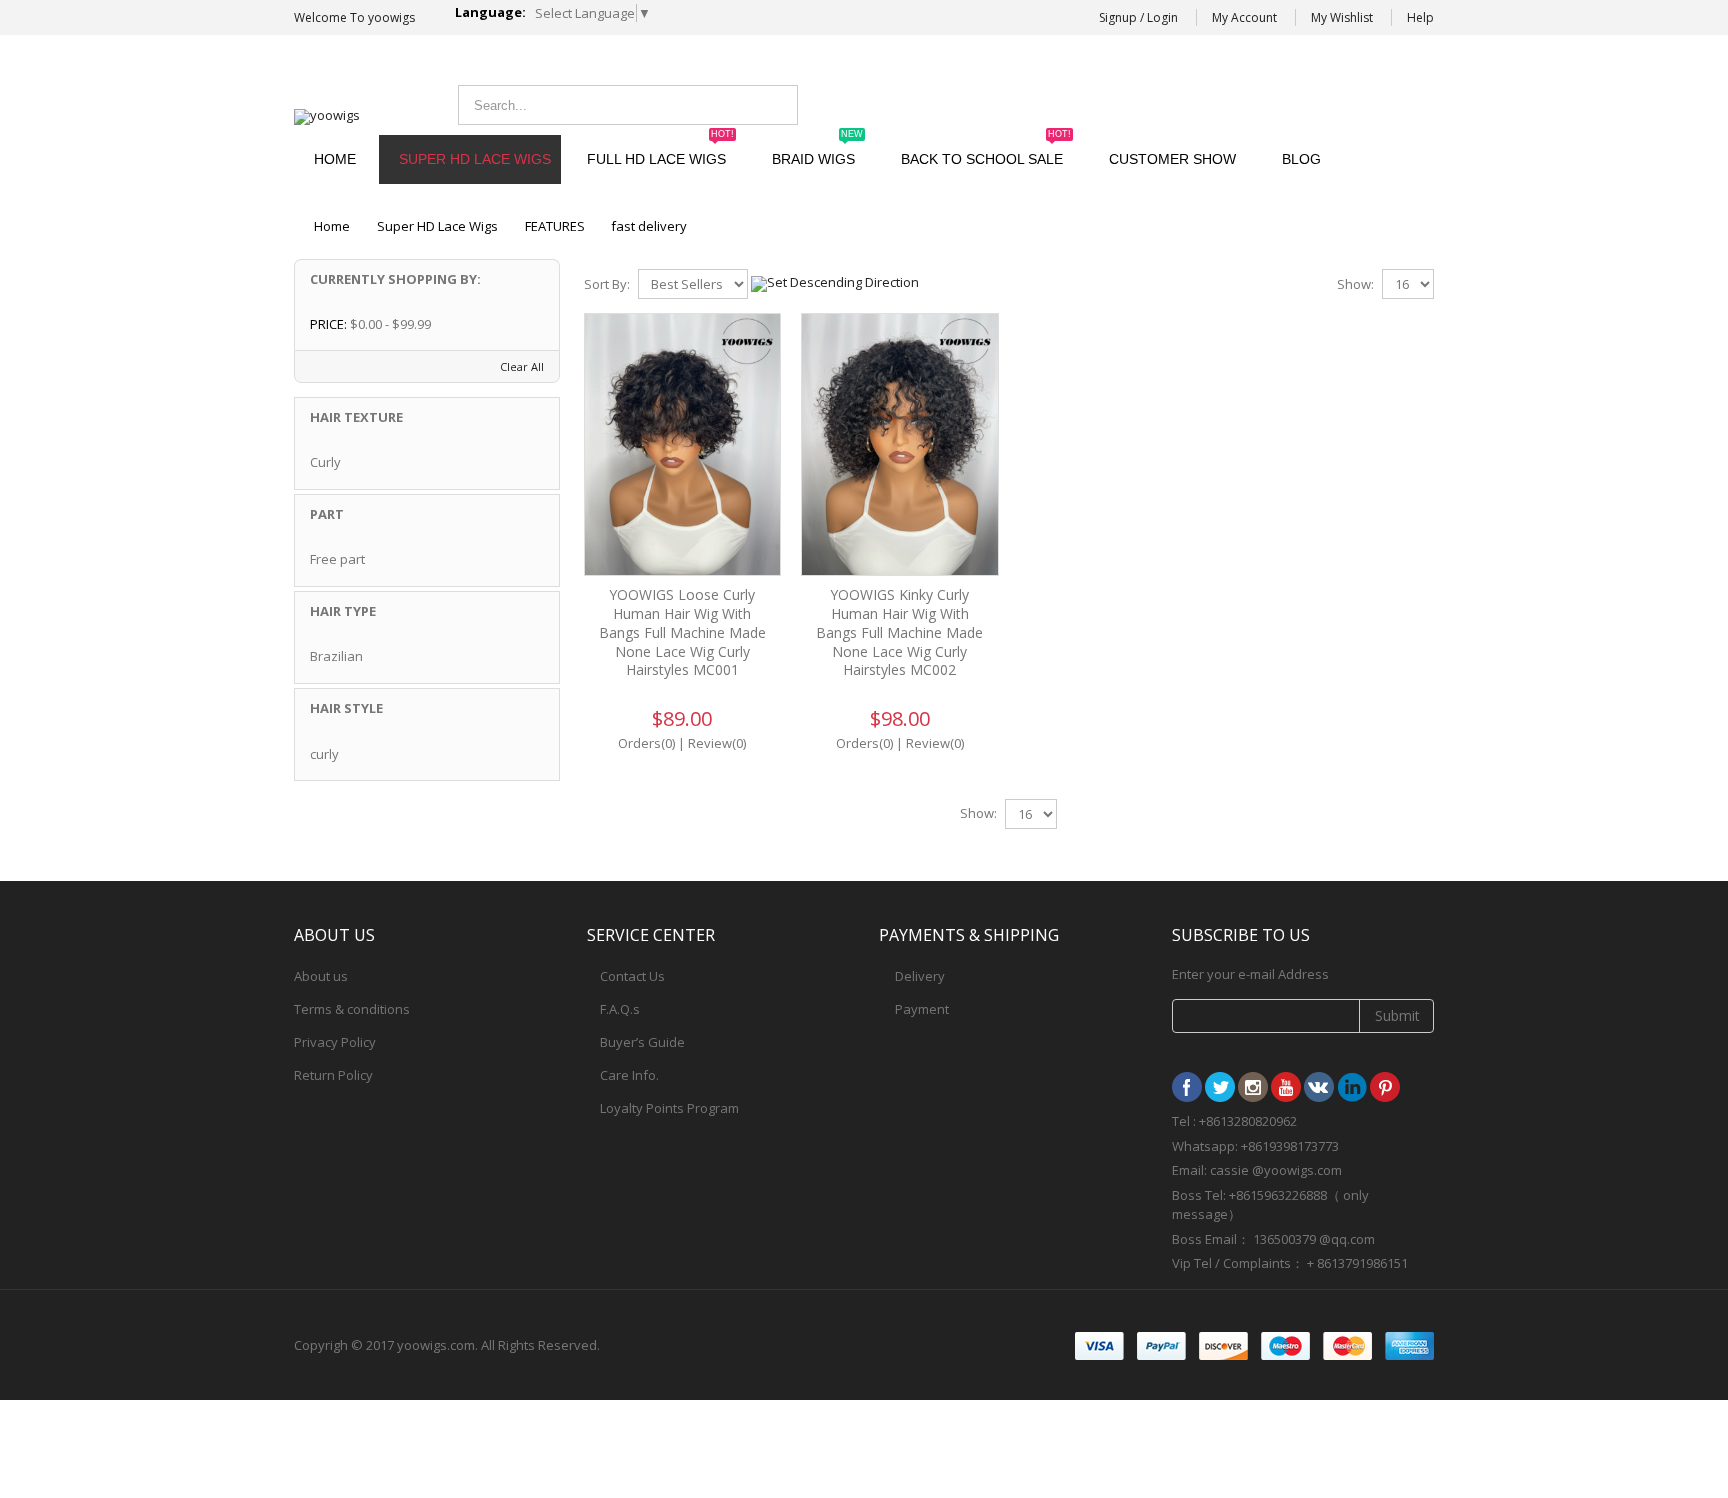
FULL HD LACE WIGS (660, 151)
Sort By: (607, 284)
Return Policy (333, 1075)
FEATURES (555, 226)
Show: (1355, 284)
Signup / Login (1138, 17)
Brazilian (336, 656)
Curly (325, 462)
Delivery (920, 976)
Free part (337, 559)
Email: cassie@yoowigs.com (1269, 102)
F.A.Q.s (620, 1009)
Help (1420, 17)
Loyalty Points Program (669, 1108)
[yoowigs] (327, 117)
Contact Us (632, 976)
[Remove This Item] (532, 325)
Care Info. (629, 1075)
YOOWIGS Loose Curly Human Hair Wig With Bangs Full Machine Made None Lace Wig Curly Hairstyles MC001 (682, 632)
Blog (1301, 159)
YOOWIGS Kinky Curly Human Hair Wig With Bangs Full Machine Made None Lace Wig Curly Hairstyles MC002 (899, 632)
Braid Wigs (817, 151)
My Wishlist (1342, 17)
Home (332, 226)
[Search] (777, 105)
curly (324, 754)
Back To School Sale (986, 151)
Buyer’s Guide (642, 1042)
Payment (922, 1009)
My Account (1244, 17)
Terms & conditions (352, 1009)
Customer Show (1172, 159)
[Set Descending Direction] (835, 282)
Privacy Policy (335, 1042)
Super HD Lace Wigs (475, 159)
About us (321, 976)
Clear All (522, 366)
